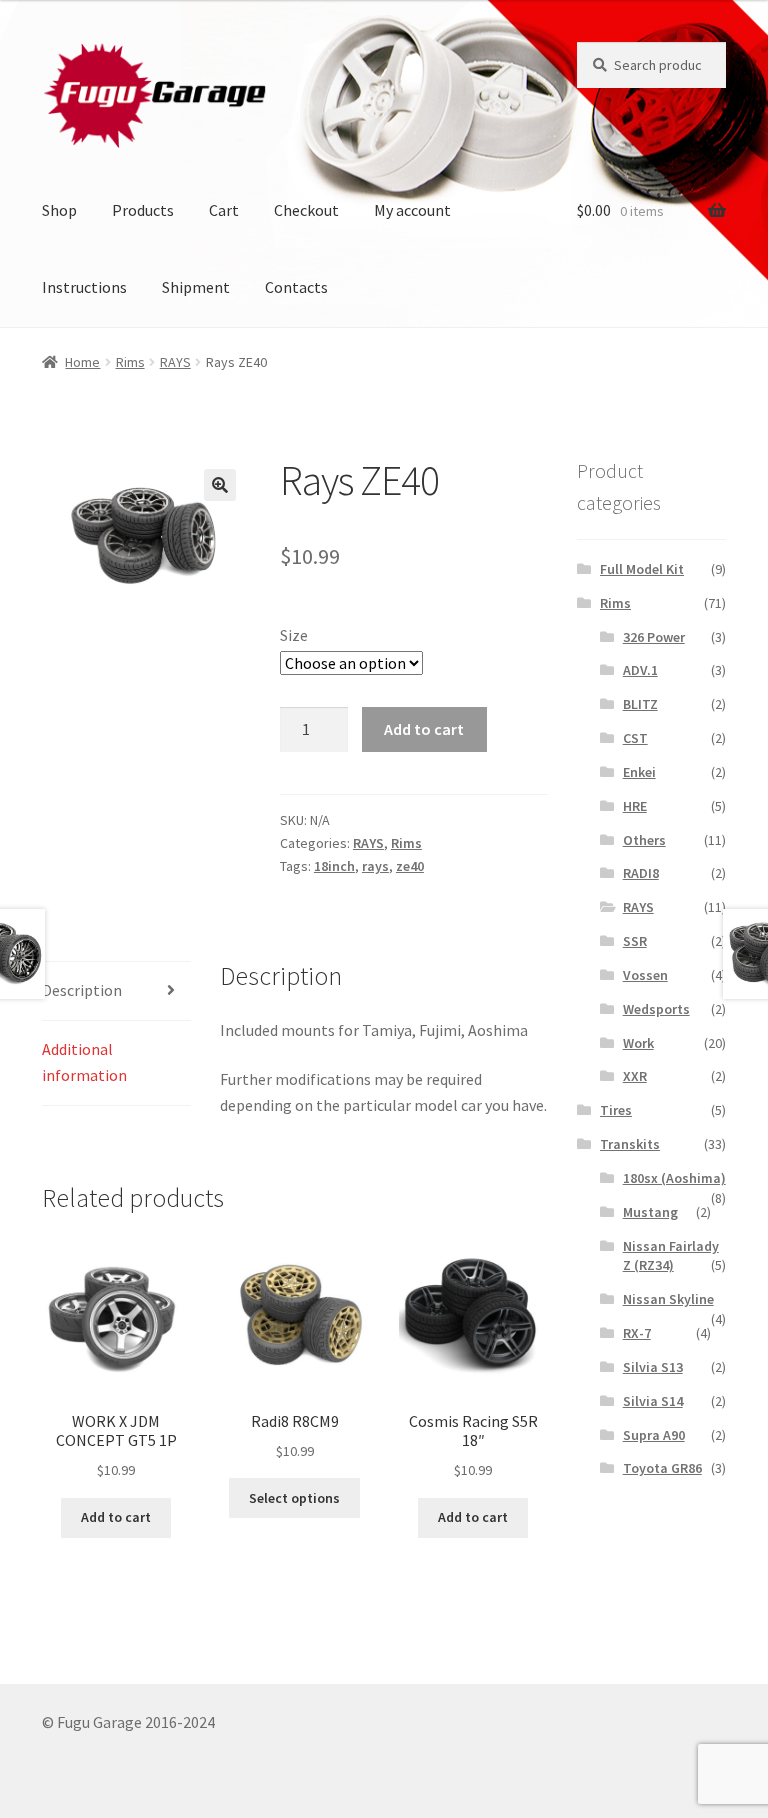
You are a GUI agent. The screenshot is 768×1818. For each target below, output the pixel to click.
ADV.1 (640, 670)
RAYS (175, 362)
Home (82, 362)
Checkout (306, 210)
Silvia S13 (653, 1367)
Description (82, 990)
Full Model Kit (642, 569)
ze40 (410, 866)
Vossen (645, 975)
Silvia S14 (653, 1401)
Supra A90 (654, 1435)
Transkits (630, 1144)
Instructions (84, 287)
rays (375, 866)
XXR (635, 1076)
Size (294, 635)
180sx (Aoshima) (674, 1178)
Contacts (296, 287)
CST (635, 738)
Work (638, 1043)
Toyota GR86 (662, 1468)
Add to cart (424, 729)
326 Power (654, 637)
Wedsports (656, 1009)
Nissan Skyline (668, 1299)
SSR (635, 941)
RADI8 (641, 873)
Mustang (650, 1212)
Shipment (196, 287)
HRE (635, 806)
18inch (334, 866)
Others (644, 840)
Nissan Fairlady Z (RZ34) (671, 1256)
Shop (59, 210)
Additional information (84, 1062)
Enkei (639, 772)
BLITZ (640, 704)
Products (143, 210)
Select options (294, 1498)
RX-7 (637, 1333)
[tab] (116, 991)
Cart (224, 210)
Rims (130, 362)
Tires (616, 1110)
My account (412, 210)
